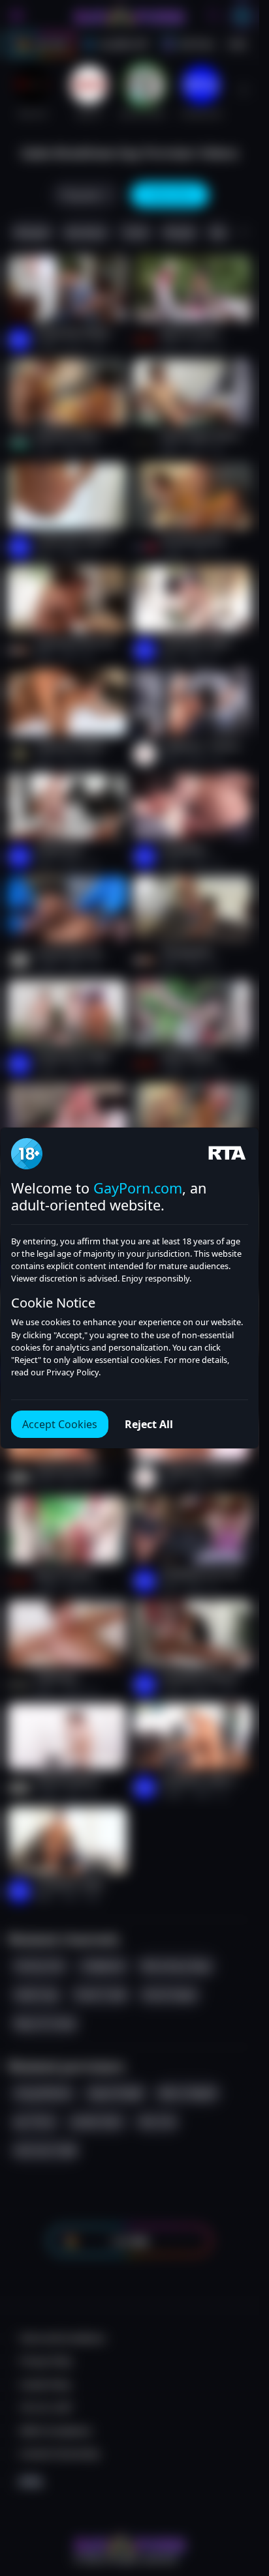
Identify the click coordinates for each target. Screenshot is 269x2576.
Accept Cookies (60, 1424)
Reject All (149, 1424)
